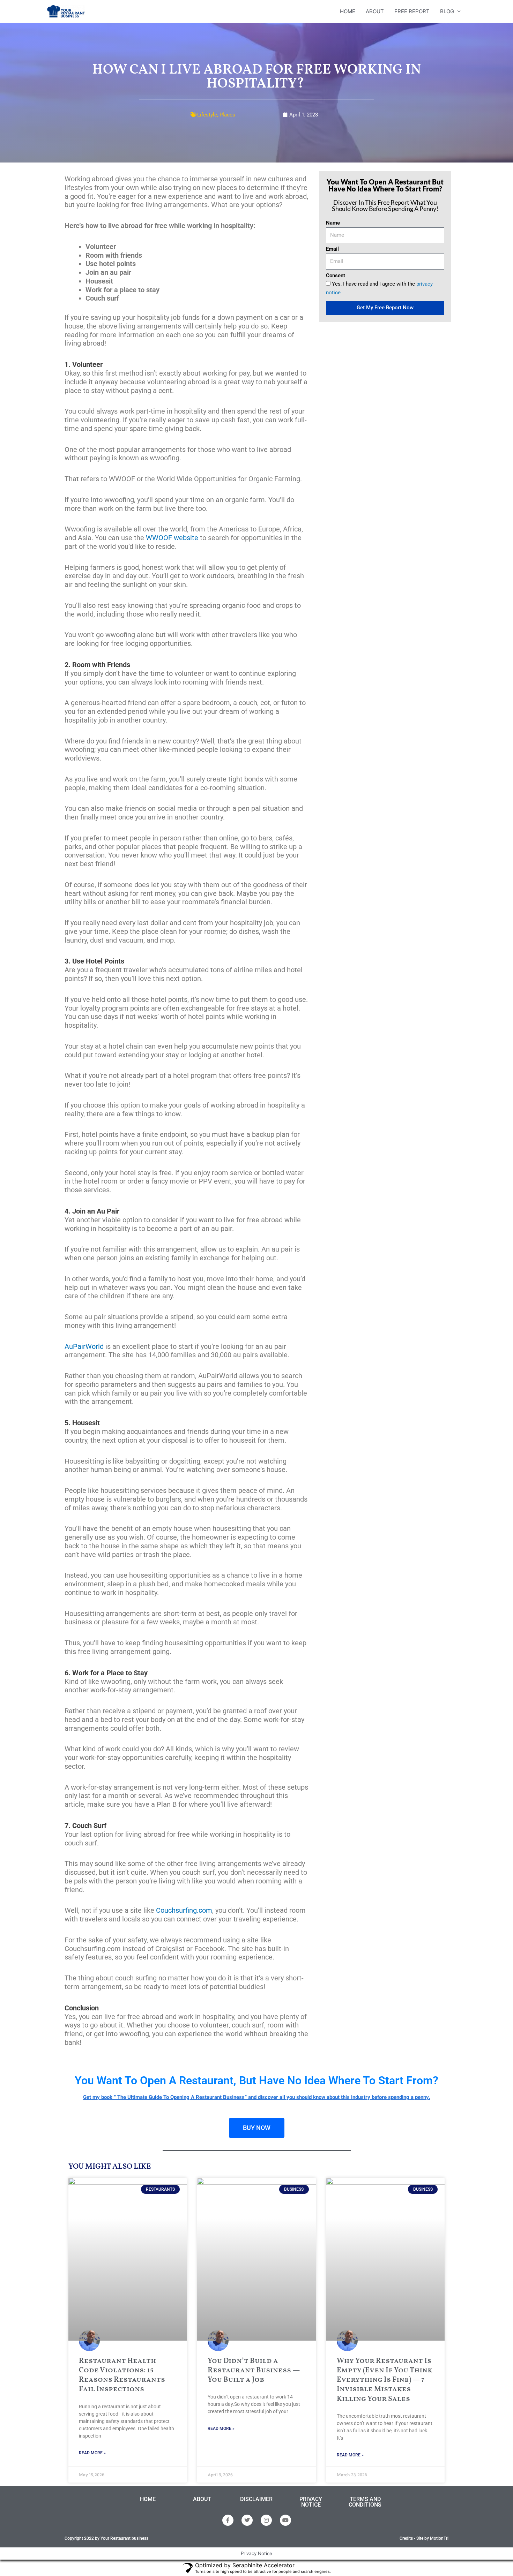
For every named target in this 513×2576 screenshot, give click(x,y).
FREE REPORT (412, 11)
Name (333, 223)
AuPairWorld (84, 1346)
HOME (348, 11)
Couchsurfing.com (184, 1910)
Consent (336, 275)
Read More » (92, 2453)
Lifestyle (207, 115)
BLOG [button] (447, 11)
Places (227, 115)
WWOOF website (172, 538)
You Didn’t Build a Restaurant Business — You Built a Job (254, 2371)
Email (332, 249)
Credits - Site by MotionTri (424, 2538)
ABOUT (375, 11)
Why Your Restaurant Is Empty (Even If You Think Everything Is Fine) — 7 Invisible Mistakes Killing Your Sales (385, 2380)
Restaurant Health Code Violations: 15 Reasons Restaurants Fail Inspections (122, 2375)
